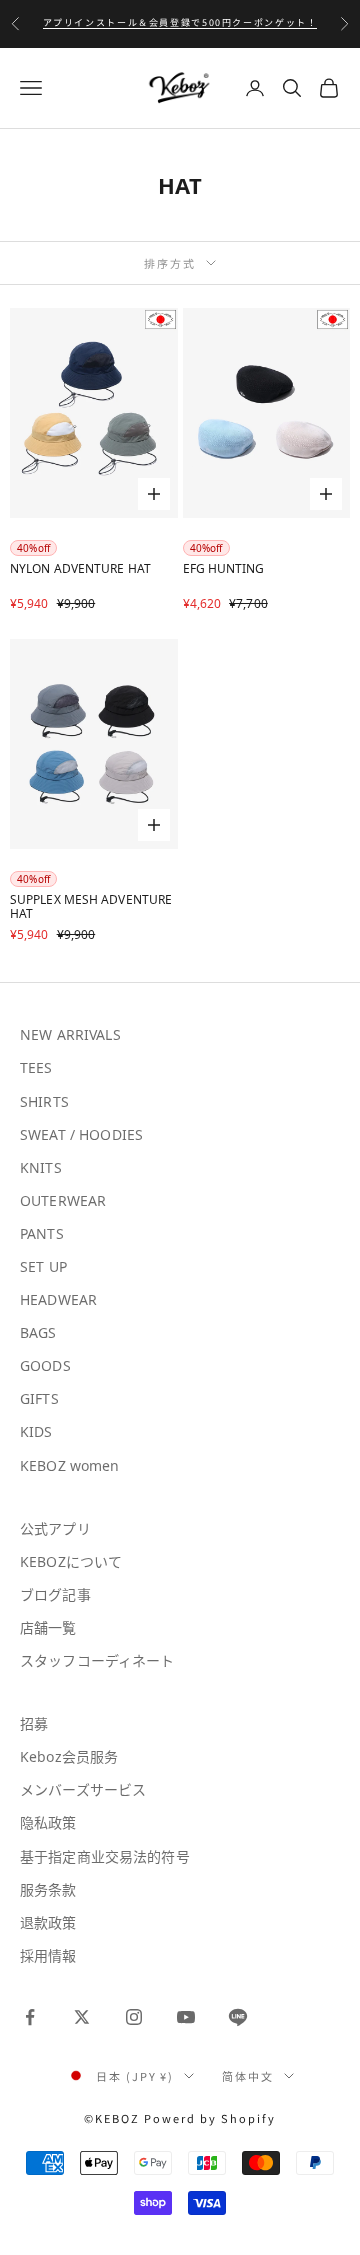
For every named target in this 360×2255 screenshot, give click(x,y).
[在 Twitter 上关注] (82, 2017)
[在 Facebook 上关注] (30, 2017)
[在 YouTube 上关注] (186, 2017)
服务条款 (48, 1889)
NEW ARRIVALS (70, 1034)
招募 (34, 1723)
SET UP (43, 1266)
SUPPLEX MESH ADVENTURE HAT (91, 907)
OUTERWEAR (63, 1200)
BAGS (38, 1332)
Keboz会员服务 (69, 1756)
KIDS (36, 1431)
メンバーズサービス (83, 1789)
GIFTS (39, 1398)
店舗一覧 (48, 1627)
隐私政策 (48, 1822)
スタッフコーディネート (97, 1660)
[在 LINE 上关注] (238, 2017)
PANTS (42, 1233)
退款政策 (48, 1922)
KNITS (41, 1167)
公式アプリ (55, 1528)
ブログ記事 (55, 1594)
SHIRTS (44, 1101)
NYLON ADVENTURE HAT (80, 569)
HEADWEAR (58, 1299)
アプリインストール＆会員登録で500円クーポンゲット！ (180, 18)
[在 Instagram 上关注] (134, 2017)
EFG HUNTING (224, 569)
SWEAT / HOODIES (81, 1134)
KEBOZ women (70, 1465)
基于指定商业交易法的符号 (105, 1856)
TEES (36, 1067)
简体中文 (248, 2076)
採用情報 (48, 1955)
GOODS (45, 1365)
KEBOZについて (71, 1561)
